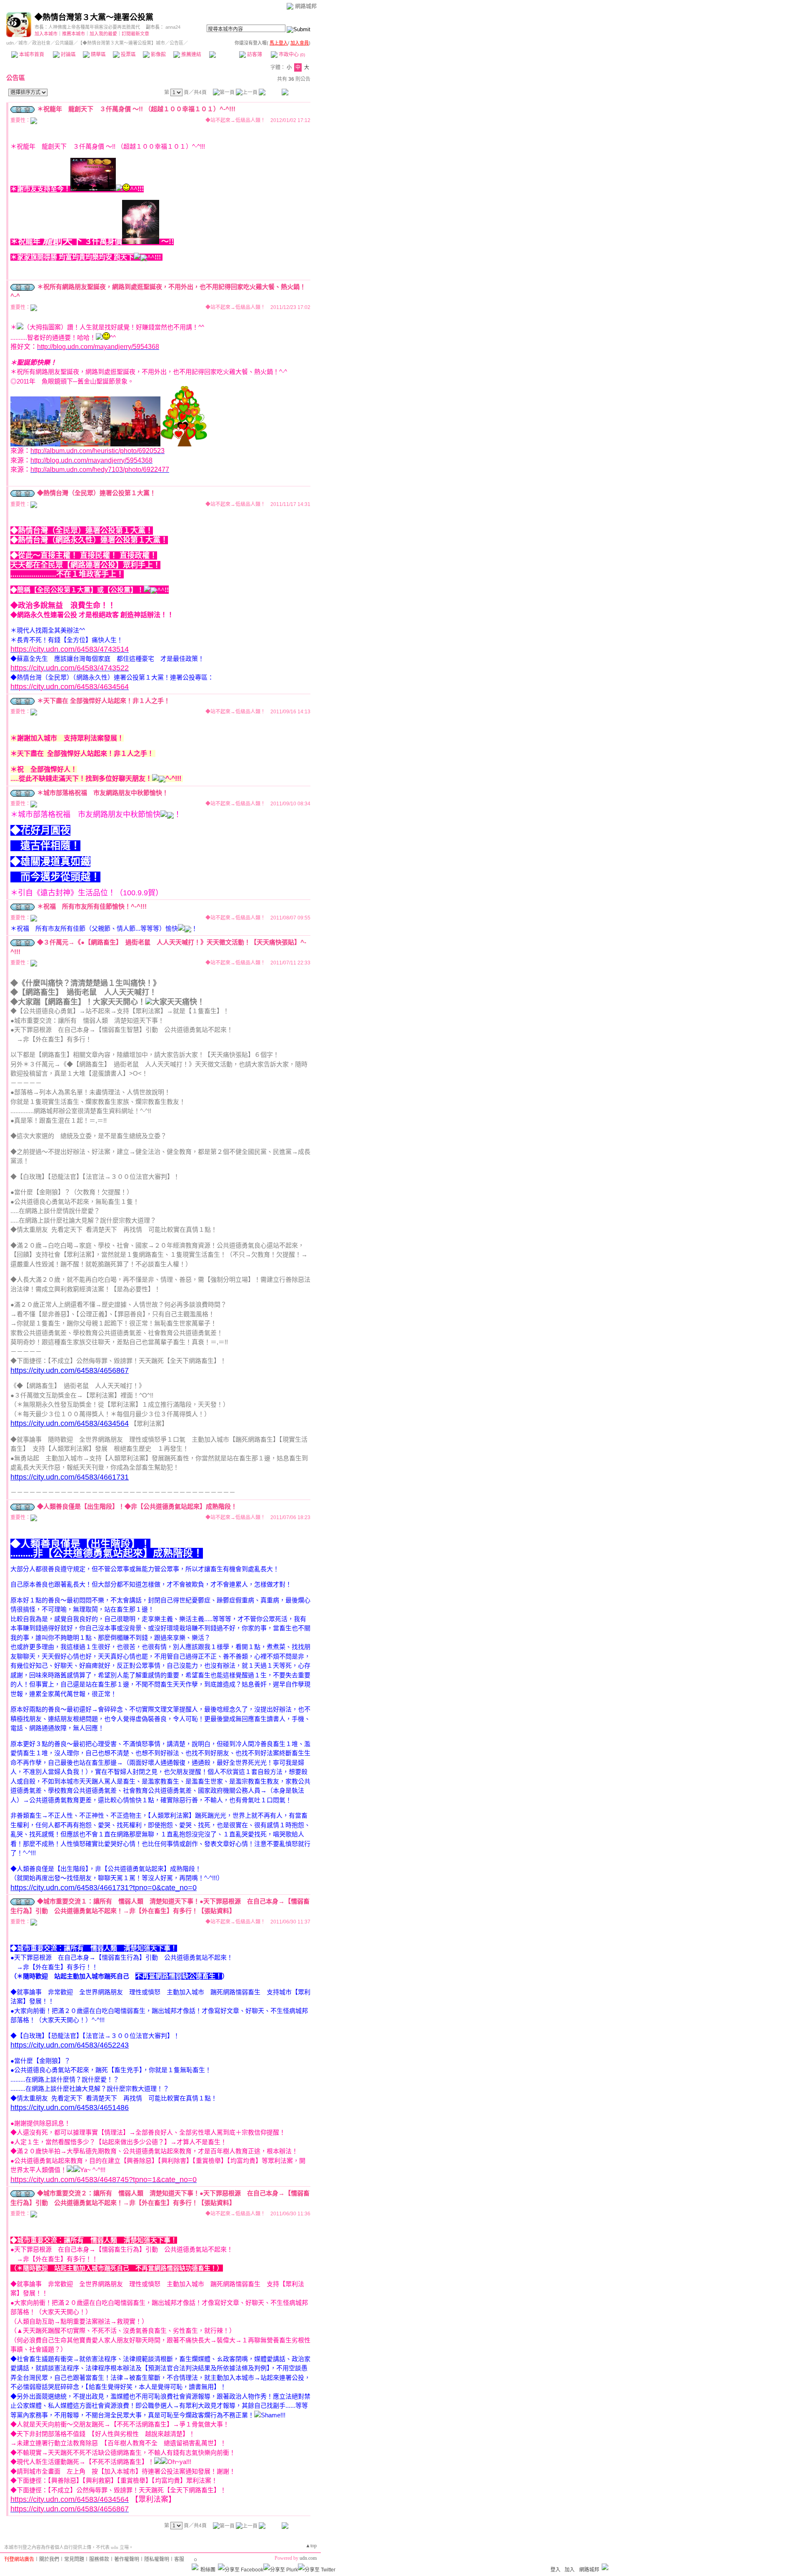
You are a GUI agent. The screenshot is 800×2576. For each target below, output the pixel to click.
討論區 (68, 55)
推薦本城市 (74, 34)
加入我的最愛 (103, 34)
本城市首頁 (31, 55)
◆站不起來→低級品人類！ (235, 120)
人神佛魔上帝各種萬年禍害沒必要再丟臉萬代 (94, 27)
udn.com (308, 2558)
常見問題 (74, 2559)
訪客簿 (254, 55)
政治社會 (41, 43)
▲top (311, 2546)
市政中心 (291, 55)
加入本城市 (46, 34)
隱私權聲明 (157, 2559)
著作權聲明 (127, 2559)
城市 (23, 43)
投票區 (128, 55)
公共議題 (64, 43)
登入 (555, 2570)
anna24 (173, 27)
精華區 (98, 55)
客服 (179, 2559)
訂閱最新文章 (135, 34)
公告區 (224, 55)
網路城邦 (306, 6)
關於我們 (49, 2559)
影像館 (158, 55)
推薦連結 (191, 55)
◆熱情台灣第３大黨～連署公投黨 (94, 17)
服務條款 (99, 2559)
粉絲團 (208, 2570)
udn (10, 43)
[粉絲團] (195, 2567)
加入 (570, 2570)
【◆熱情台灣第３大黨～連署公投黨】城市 (121, 43)
